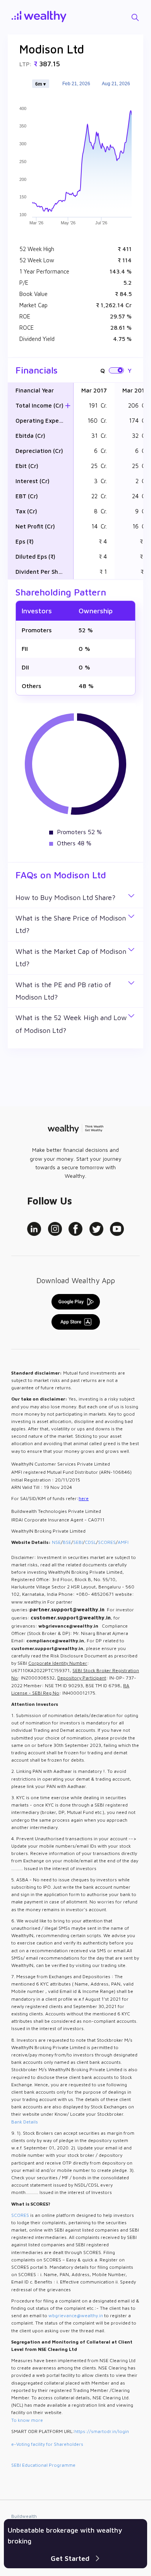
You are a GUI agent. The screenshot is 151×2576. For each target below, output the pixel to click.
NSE (56, 1542)
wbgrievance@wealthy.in (76, 2315)
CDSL (90, 1542)
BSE (67, 1542)
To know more (27, 2420)
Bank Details (25, 2122)
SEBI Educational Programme (43, 2465)
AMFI (123, 1542)
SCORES (107, 1542)
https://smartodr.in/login (102, 2431)
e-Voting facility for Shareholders (47, 2444)
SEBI (78, 1542)
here (84, 1498)
